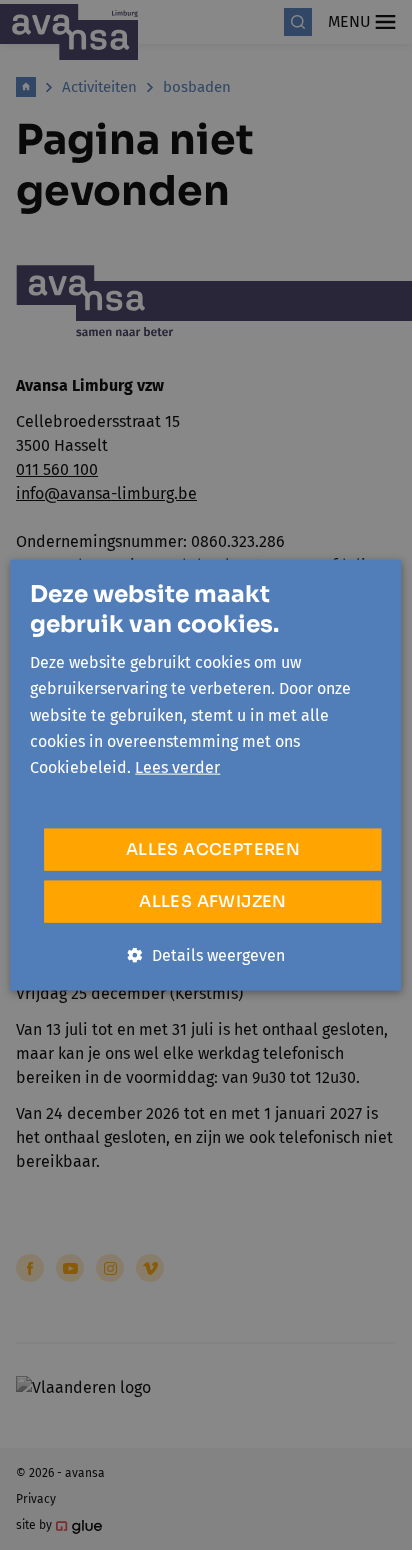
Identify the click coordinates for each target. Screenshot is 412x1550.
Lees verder (177, 767)
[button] (206, 955)
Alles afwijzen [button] (213, 900)
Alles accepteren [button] (213, 848)
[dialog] (206, 775)
